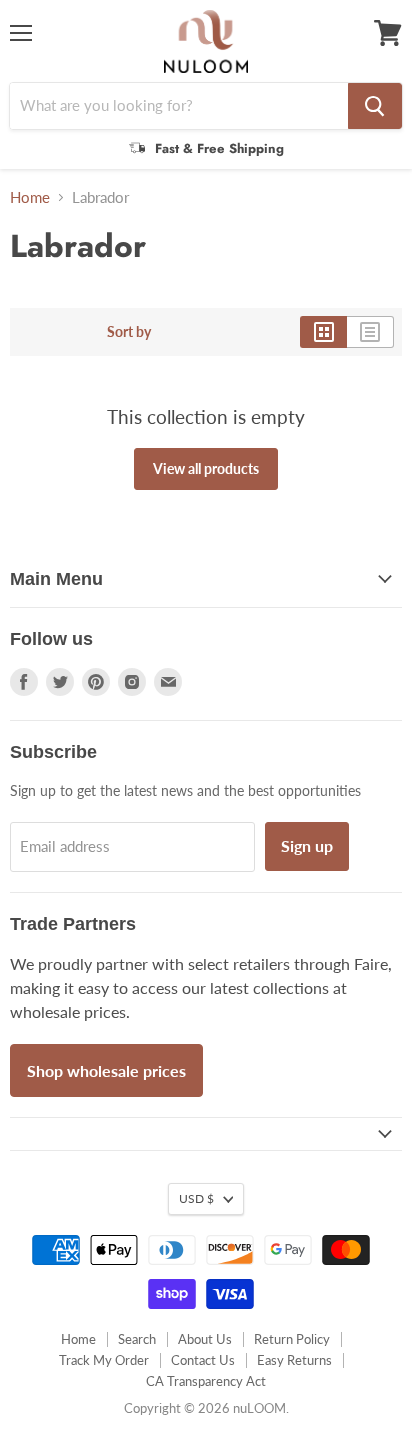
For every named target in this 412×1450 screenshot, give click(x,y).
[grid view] (323, 332)
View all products (206, 468)
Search (137, 1339)
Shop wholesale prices (106, 1070)
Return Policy (292, 1339)
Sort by (129, 332)
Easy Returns (294, 1360)
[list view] (370, 332)
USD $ (196, 1198)
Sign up (307, 845)
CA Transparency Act (206, 1381)
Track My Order (104, 1360)
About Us (205, 1339)
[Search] (375, 106)
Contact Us (203, 1360)
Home (30, 197)
